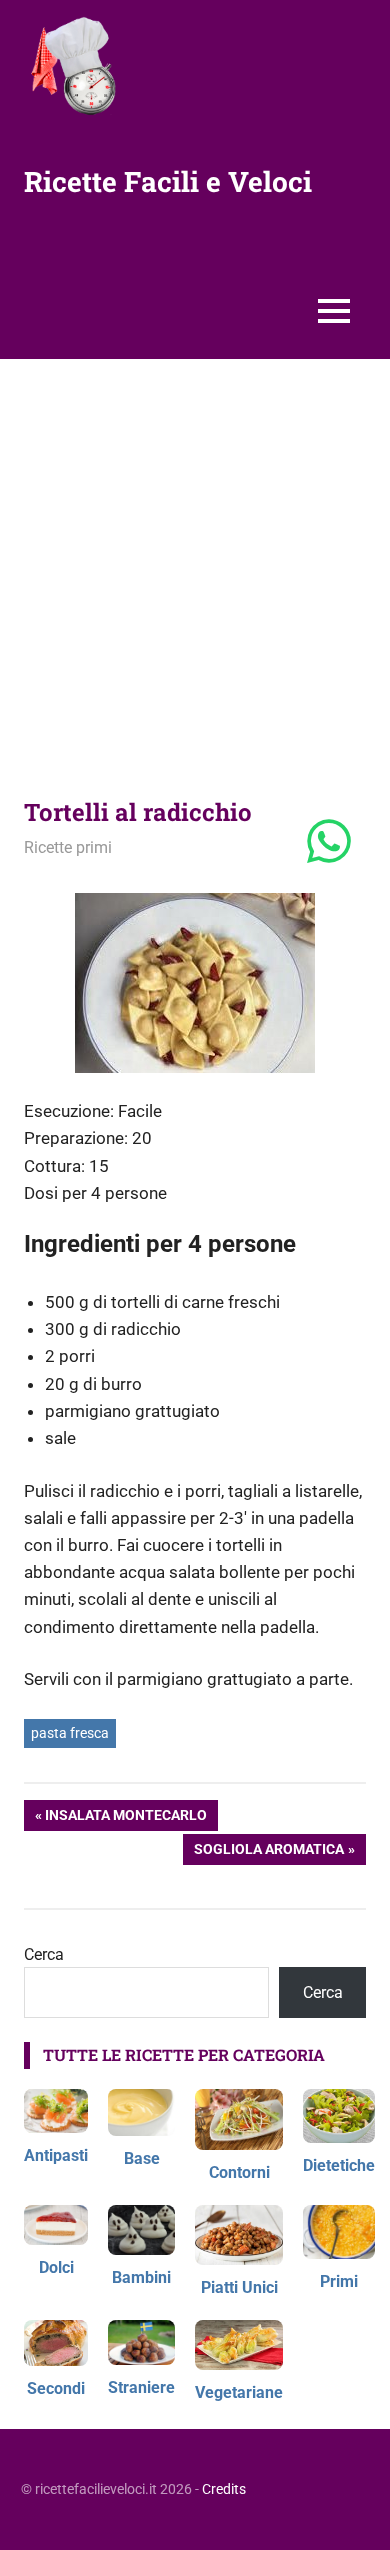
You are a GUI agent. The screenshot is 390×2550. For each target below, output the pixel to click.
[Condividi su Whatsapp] (329, 843)
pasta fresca (70, 1733)
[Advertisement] (195, 564)
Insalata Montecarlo (125, 1818)
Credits (224, 2489)
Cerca (44, 1954)
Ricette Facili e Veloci (168, 181)
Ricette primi (68, 847)
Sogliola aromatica (268, 1852)
